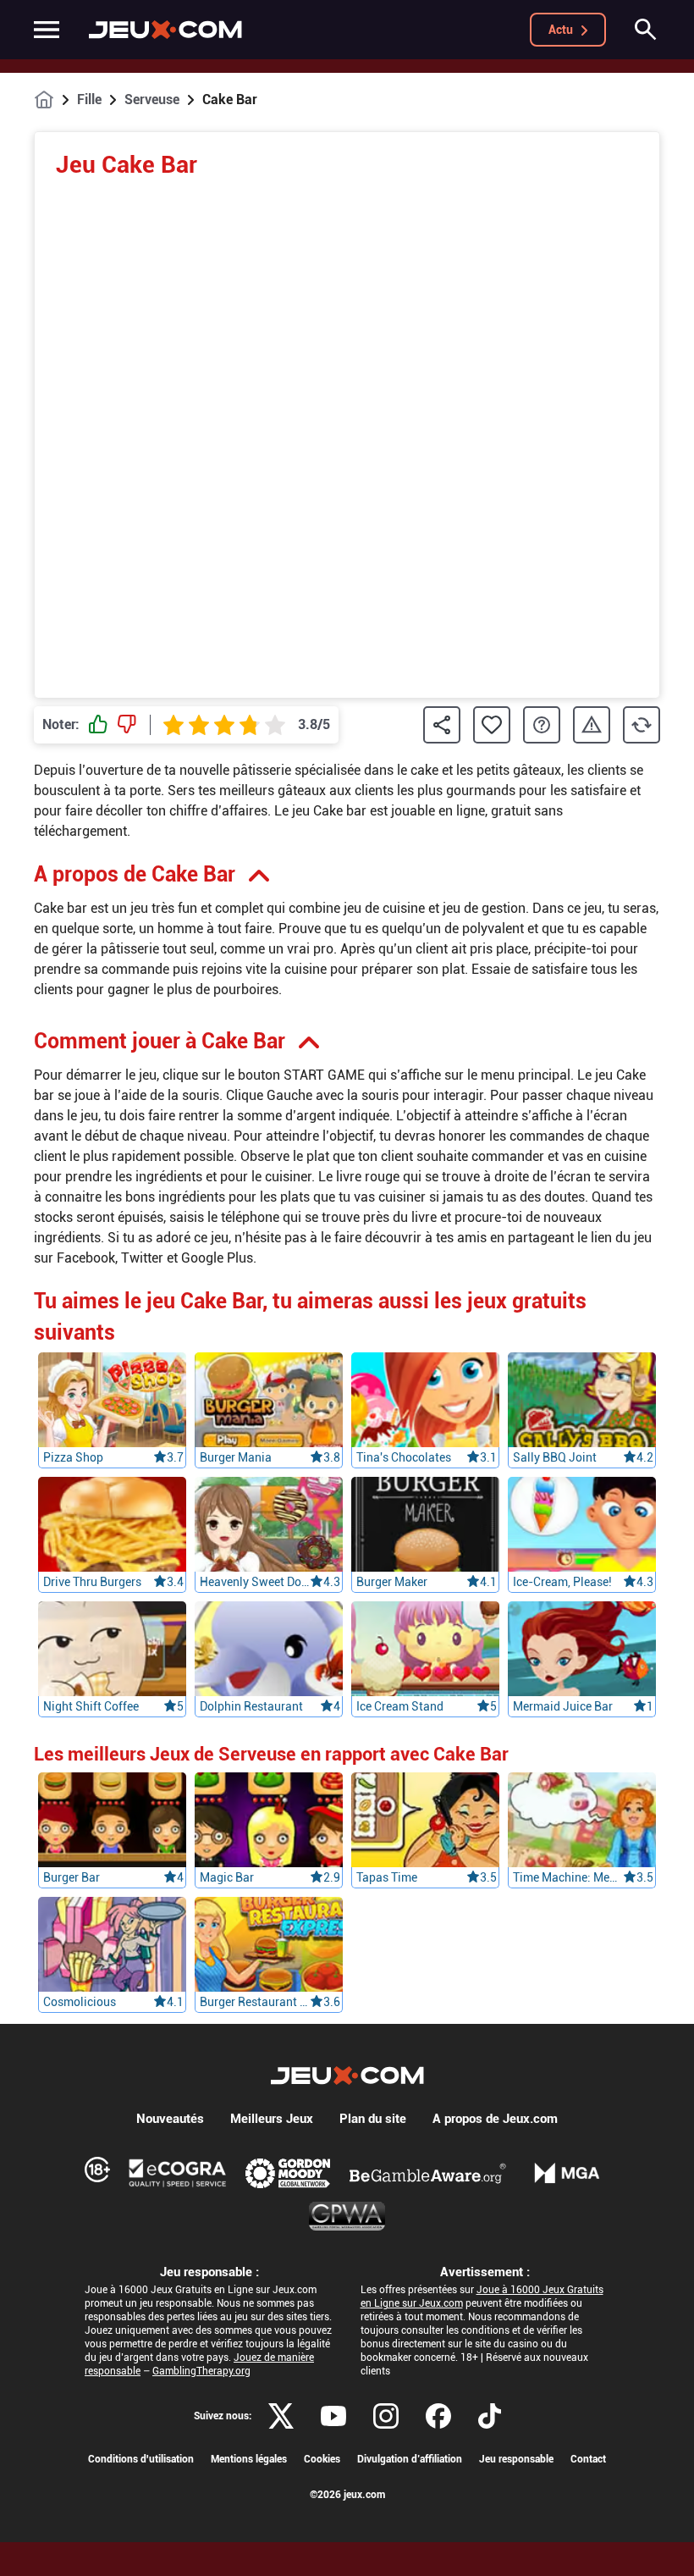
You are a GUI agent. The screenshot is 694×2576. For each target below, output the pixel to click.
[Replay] (642, 725)
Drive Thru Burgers (92, 1582)
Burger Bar (72, 1877)
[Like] (98, 725)
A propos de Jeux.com (495, 2119)
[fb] (438, 2416)
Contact (588, 2459)
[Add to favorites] (492, 725)
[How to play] (542, 725)
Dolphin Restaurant (251, 1706)
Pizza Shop (73, 1457)
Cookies (322, 2459)
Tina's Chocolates (404, 1457)
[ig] (386, 2416)
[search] (646, 30)
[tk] (490, 2416)
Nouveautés (170, 2119)
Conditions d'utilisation (141, 2459)
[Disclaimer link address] (178, 2173)
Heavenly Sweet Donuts (255, 1582)
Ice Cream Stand (400, 1706)
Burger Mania (236, 1457)
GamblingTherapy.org (201, 2371)
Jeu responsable (516, 2459)
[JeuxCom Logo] (165, 30)
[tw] (281, 2416)
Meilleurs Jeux (272, 2119)
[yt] (333, 2416)
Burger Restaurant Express (255, 2002)
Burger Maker (392, 1582)
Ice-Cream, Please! (562, 1582)
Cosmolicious (80, 2002)
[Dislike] (127, 725)
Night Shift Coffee (91, 1706)
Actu (561, 30)
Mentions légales (249, 2459)
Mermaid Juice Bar (563, 1706)
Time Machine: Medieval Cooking (568, 1877)
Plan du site (373, 2119)
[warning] (592, 725)
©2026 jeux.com (347, 2495)
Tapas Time (387, 1877)
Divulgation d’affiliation (410, 2459)
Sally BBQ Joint (555, 1457)
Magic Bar (227, 1877)
